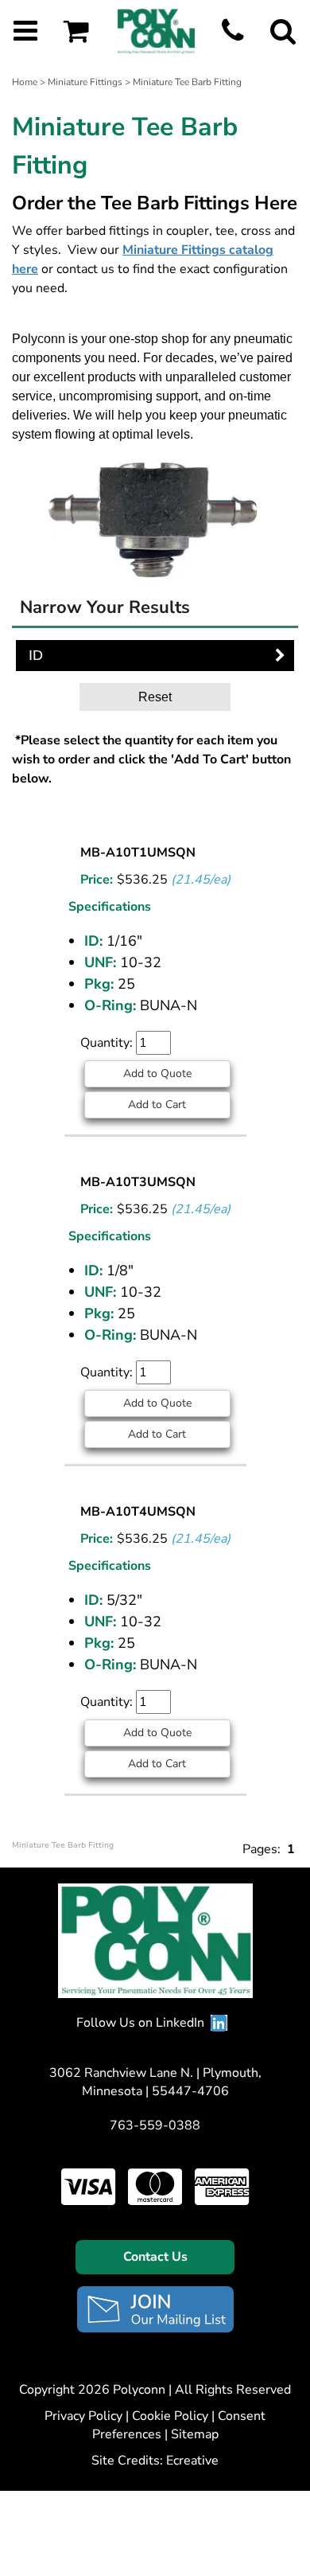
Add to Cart (157, 1105)
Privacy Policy (83, 2416)
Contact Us (155, 2257)
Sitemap (195, 2434)
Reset (155, 697)
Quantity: (108, 1043)
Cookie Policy (170, 2416)
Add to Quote (157, 1073)
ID (36, 655)
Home (25, 82)
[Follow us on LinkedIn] (219, 2023)
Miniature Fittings (85, 82)
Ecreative (192, 2461)
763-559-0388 (155, 2125)
